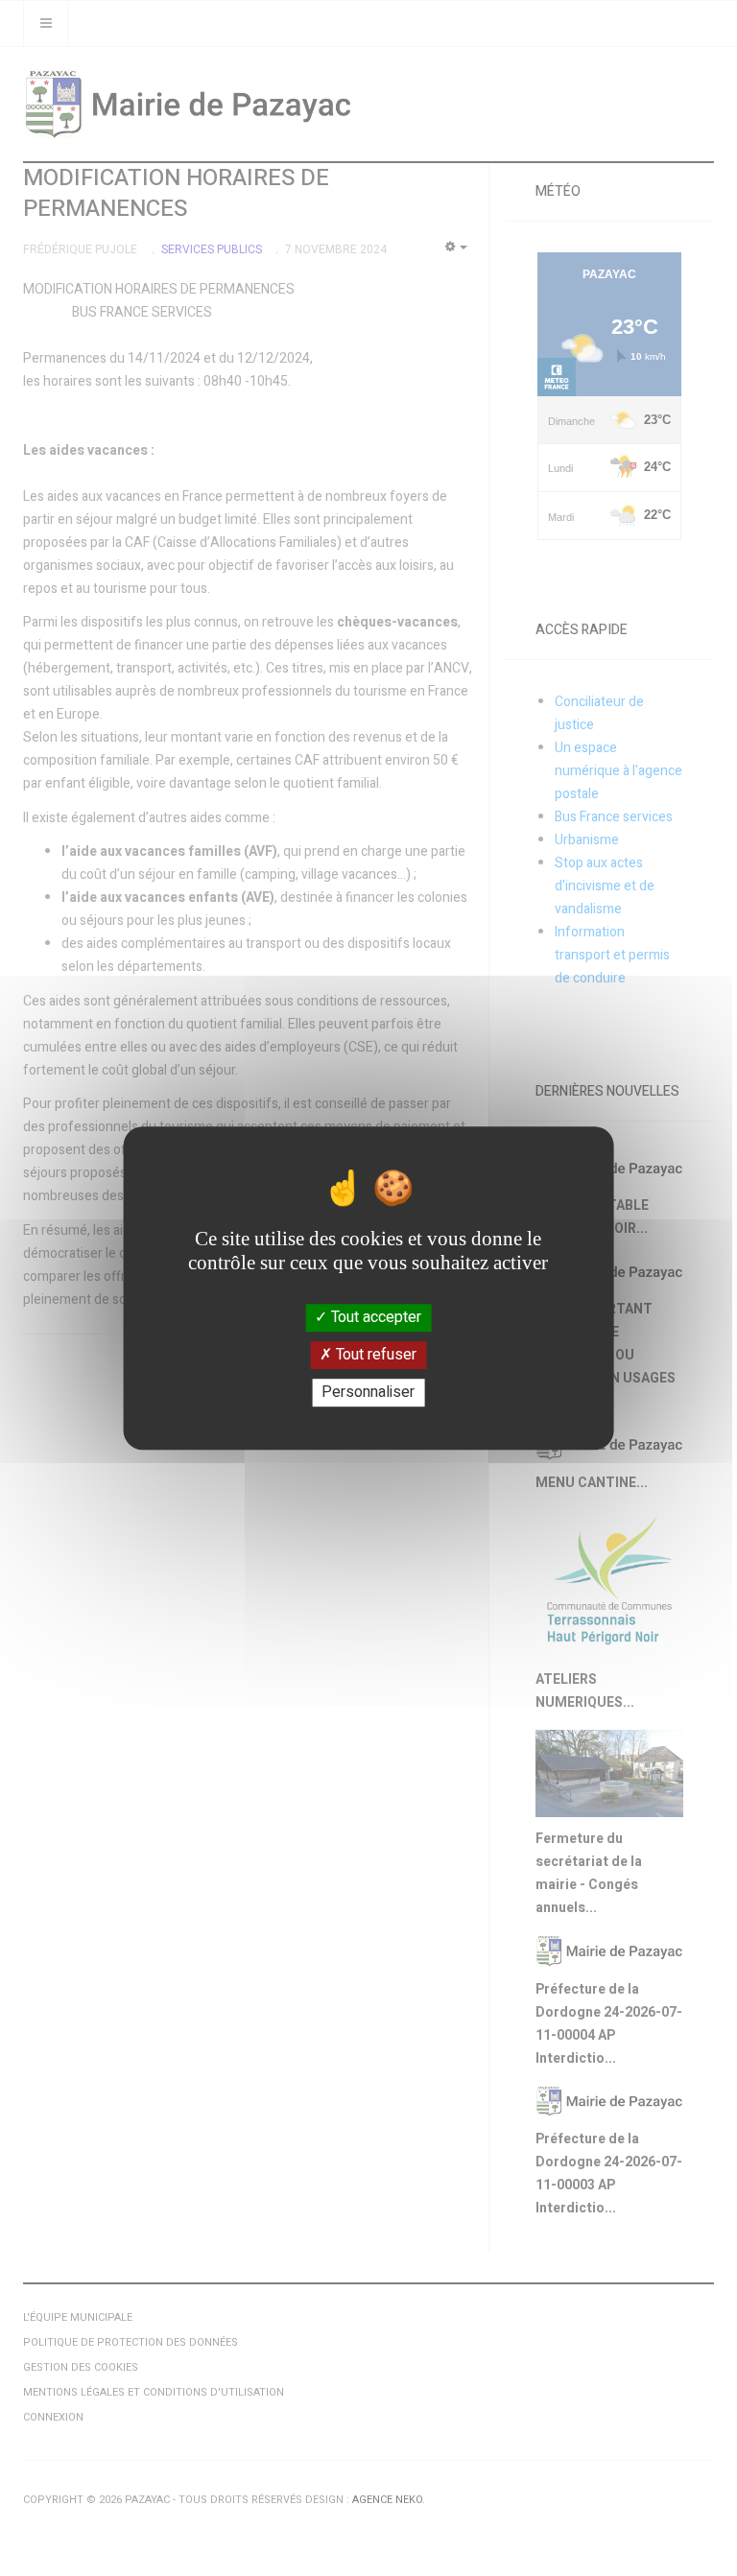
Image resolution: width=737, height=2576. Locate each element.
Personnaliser (368, 1392)
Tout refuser (374, 1355)
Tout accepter (374, 1317)
